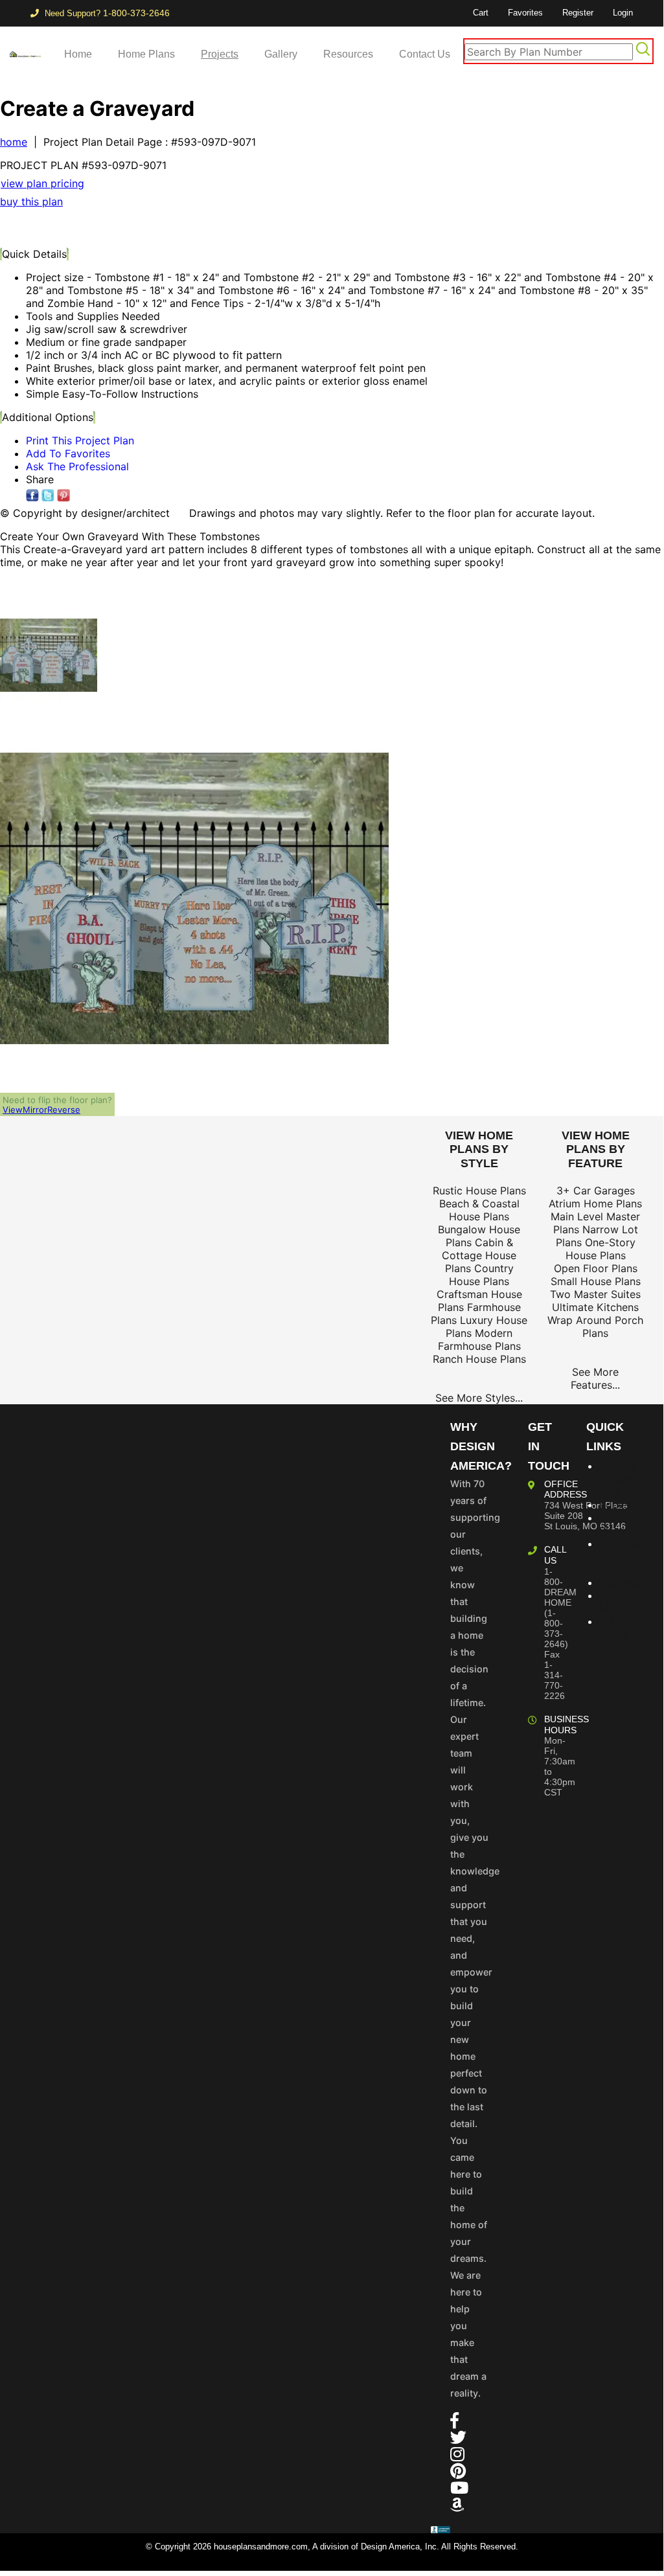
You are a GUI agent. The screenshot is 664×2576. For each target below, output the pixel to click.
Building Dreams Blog (619, 1479)
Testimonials (630, 1582)
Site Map (610, 1602)
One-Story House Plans (601, 1249)
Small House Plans (596, 1281)
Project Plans (617, 1524)
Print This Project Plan (80, 440)
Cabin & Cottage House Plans (479, 1255)
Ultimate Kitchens (595, 1307)
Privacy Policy (617, 1628)
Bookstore (624, 1505)
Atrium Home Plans (595, 1203)
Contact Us (425, 54)
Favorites (525, 13)
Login (623, 13)
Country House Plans (481, 1275)
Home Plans (146, 54)
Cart (481, 13)
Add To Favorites (68, 453)
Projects (220, 54)
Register (578, 13)
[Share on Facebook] (32, 496)
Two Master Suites (595, 1294)
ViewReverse (41, 1110)
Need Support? (106, 13)
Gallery (281, 54)
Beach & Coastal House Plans (479, 1210)
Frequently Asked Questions (625, 1556)
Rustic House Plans (479, 1191)
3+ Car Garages (596, 1191)
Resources (348, 54)
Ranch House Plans (479, 1359)
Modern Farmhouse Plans (479, 1339)
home (14, 142)
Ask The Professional (77, 466)
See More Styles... (479, 1398)
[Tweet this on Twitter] (48, 496)
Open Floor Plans (596, 1268)
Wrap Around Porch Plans (595, 1327)
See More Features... (595, 1378)
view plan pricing (42, 183)
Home (78, 54)
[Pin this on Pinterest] (256, 227)
